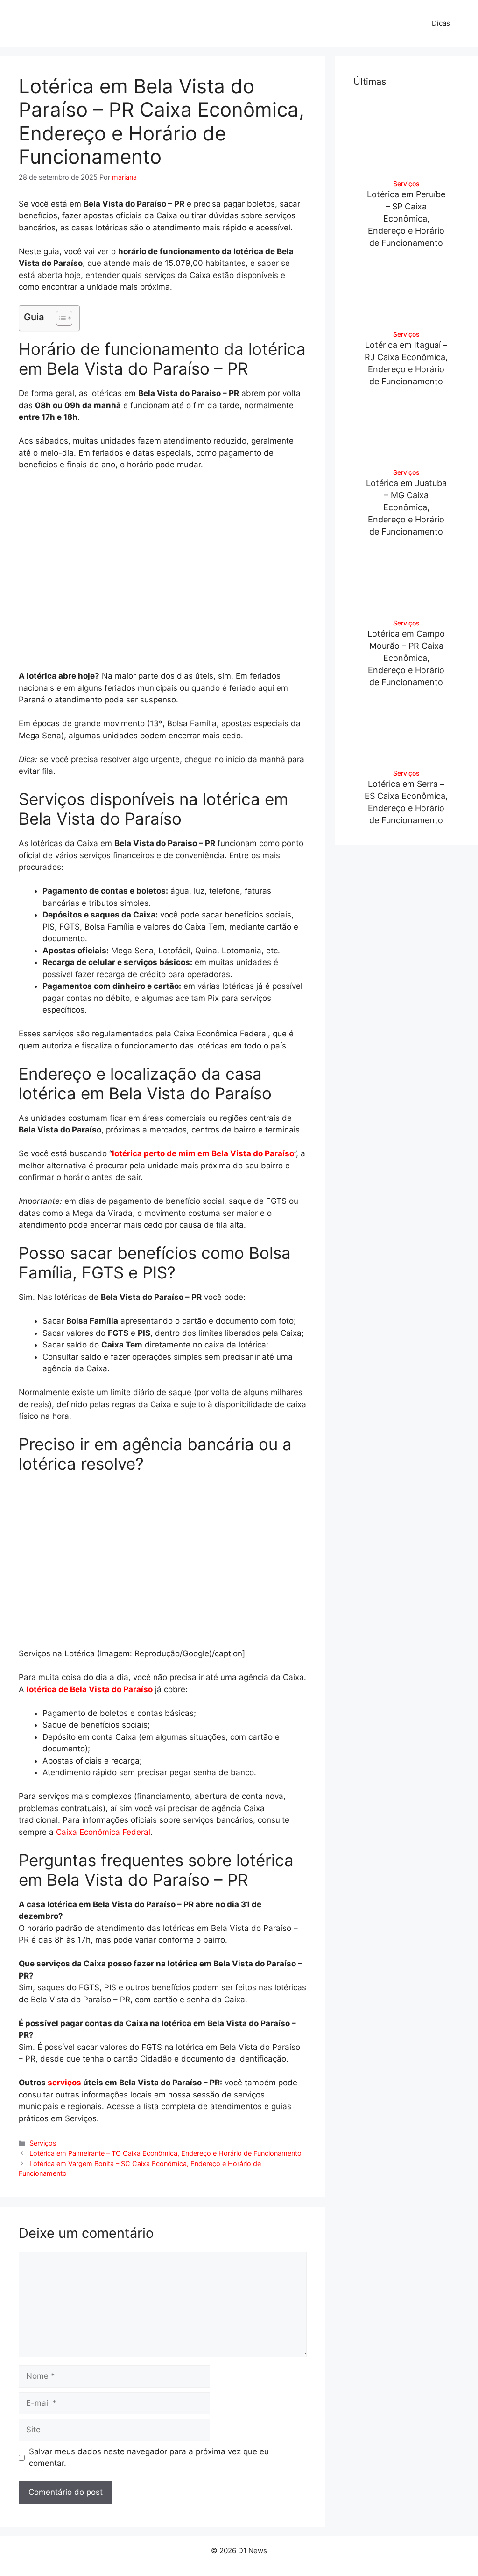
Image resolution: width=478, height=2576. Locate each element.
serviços (64, 2083)
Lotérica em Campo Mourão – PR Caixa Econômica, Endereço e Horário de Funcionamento (406, 658)
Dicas (441, 23)
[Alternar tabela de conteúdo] (60, 318)
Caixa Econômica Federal (103, 1832)
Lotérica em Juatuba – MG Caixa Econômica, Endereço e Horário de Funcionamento (406, 507)
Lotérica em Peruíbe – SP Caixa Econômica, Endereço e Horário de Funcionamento (406, 219)
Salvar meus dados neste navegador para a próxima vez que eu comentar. (149, 2458)
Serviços (43, 2143)
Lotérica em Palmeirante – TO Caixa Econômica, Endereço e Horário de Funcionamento (165, 2153)
